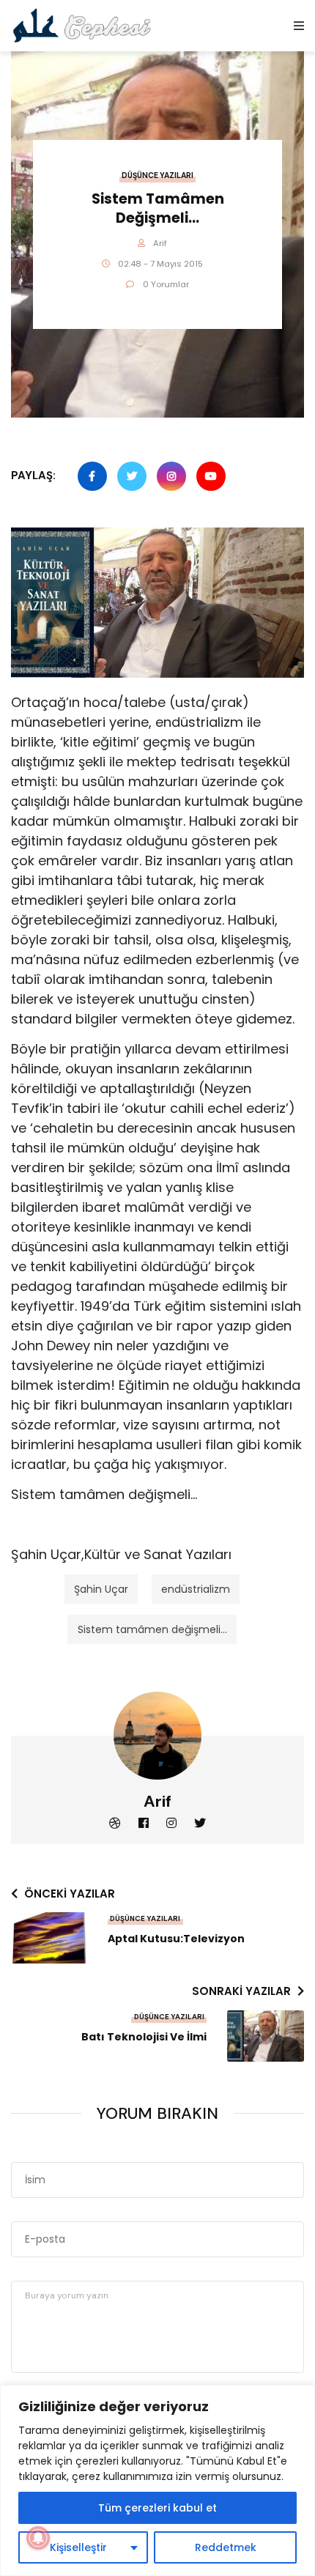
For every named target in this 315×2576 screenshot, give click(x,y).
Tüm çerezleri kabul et (157, 2508)
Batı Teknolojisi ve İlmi (144, 2037)
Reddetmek (226, 2547)
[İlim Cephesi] (82, 25)
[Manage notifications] (38, 2538)
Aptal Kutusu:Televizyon (176, 1939)
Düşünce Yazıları (157, 175)
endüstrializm (196, 1589)
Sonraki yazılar (241, 1991)
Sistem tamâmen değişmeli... (152, 1629)
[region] (157, 2480)
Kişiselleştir (78, 2547)
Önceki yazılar (70, 1894)
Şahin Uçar (101, 1589)
